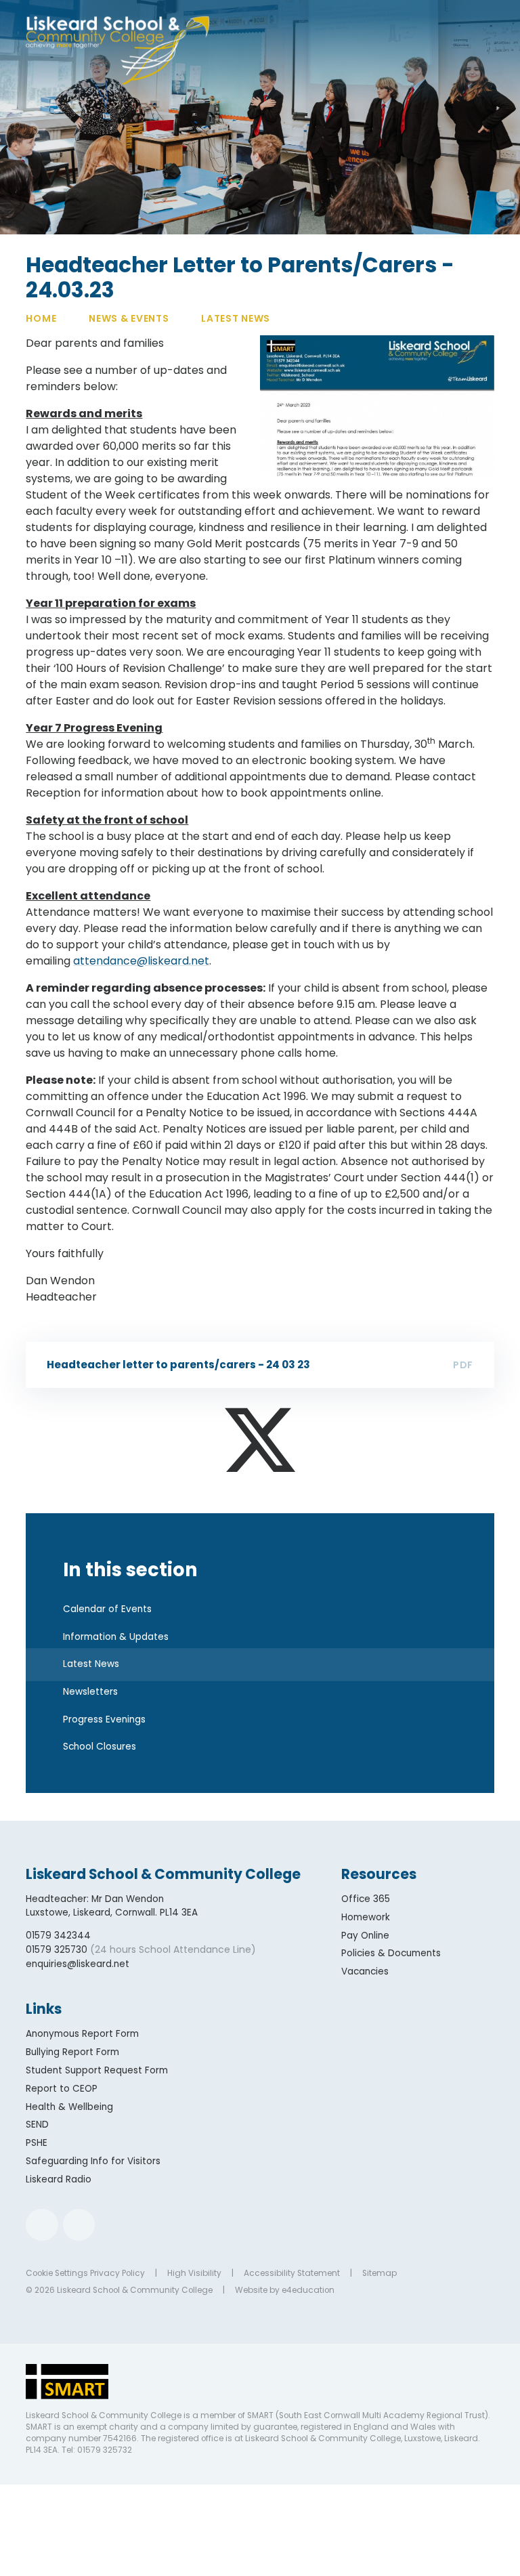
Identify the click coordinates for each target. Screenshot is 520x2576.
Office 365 (366, 1899)
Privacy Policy (117, 2273)
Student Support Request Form (97, 2070)
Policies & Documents (391, 1953)
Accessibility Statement (292, 2273)
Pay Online (365, 1936)
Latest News (236, 318)
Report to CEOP (62, 2089)
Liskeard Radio (59, 2179)
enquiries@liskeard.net (78, 1964)
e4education (308, 2290)
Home (41, 318)
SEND (37, 2125)
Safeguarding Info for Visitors (93, 2161)
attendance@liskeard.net (141, 961)
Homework (366, 1917)
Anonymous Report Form (82, 2034)
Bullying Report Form (72, 2052)
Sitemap (380, 2273)
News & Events (129, 318)
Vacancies (365, 1971)
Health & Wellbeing (69, 2107)
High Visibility (194, 2273)
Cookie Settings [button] (57, 2273)
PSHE (37, 2143)
